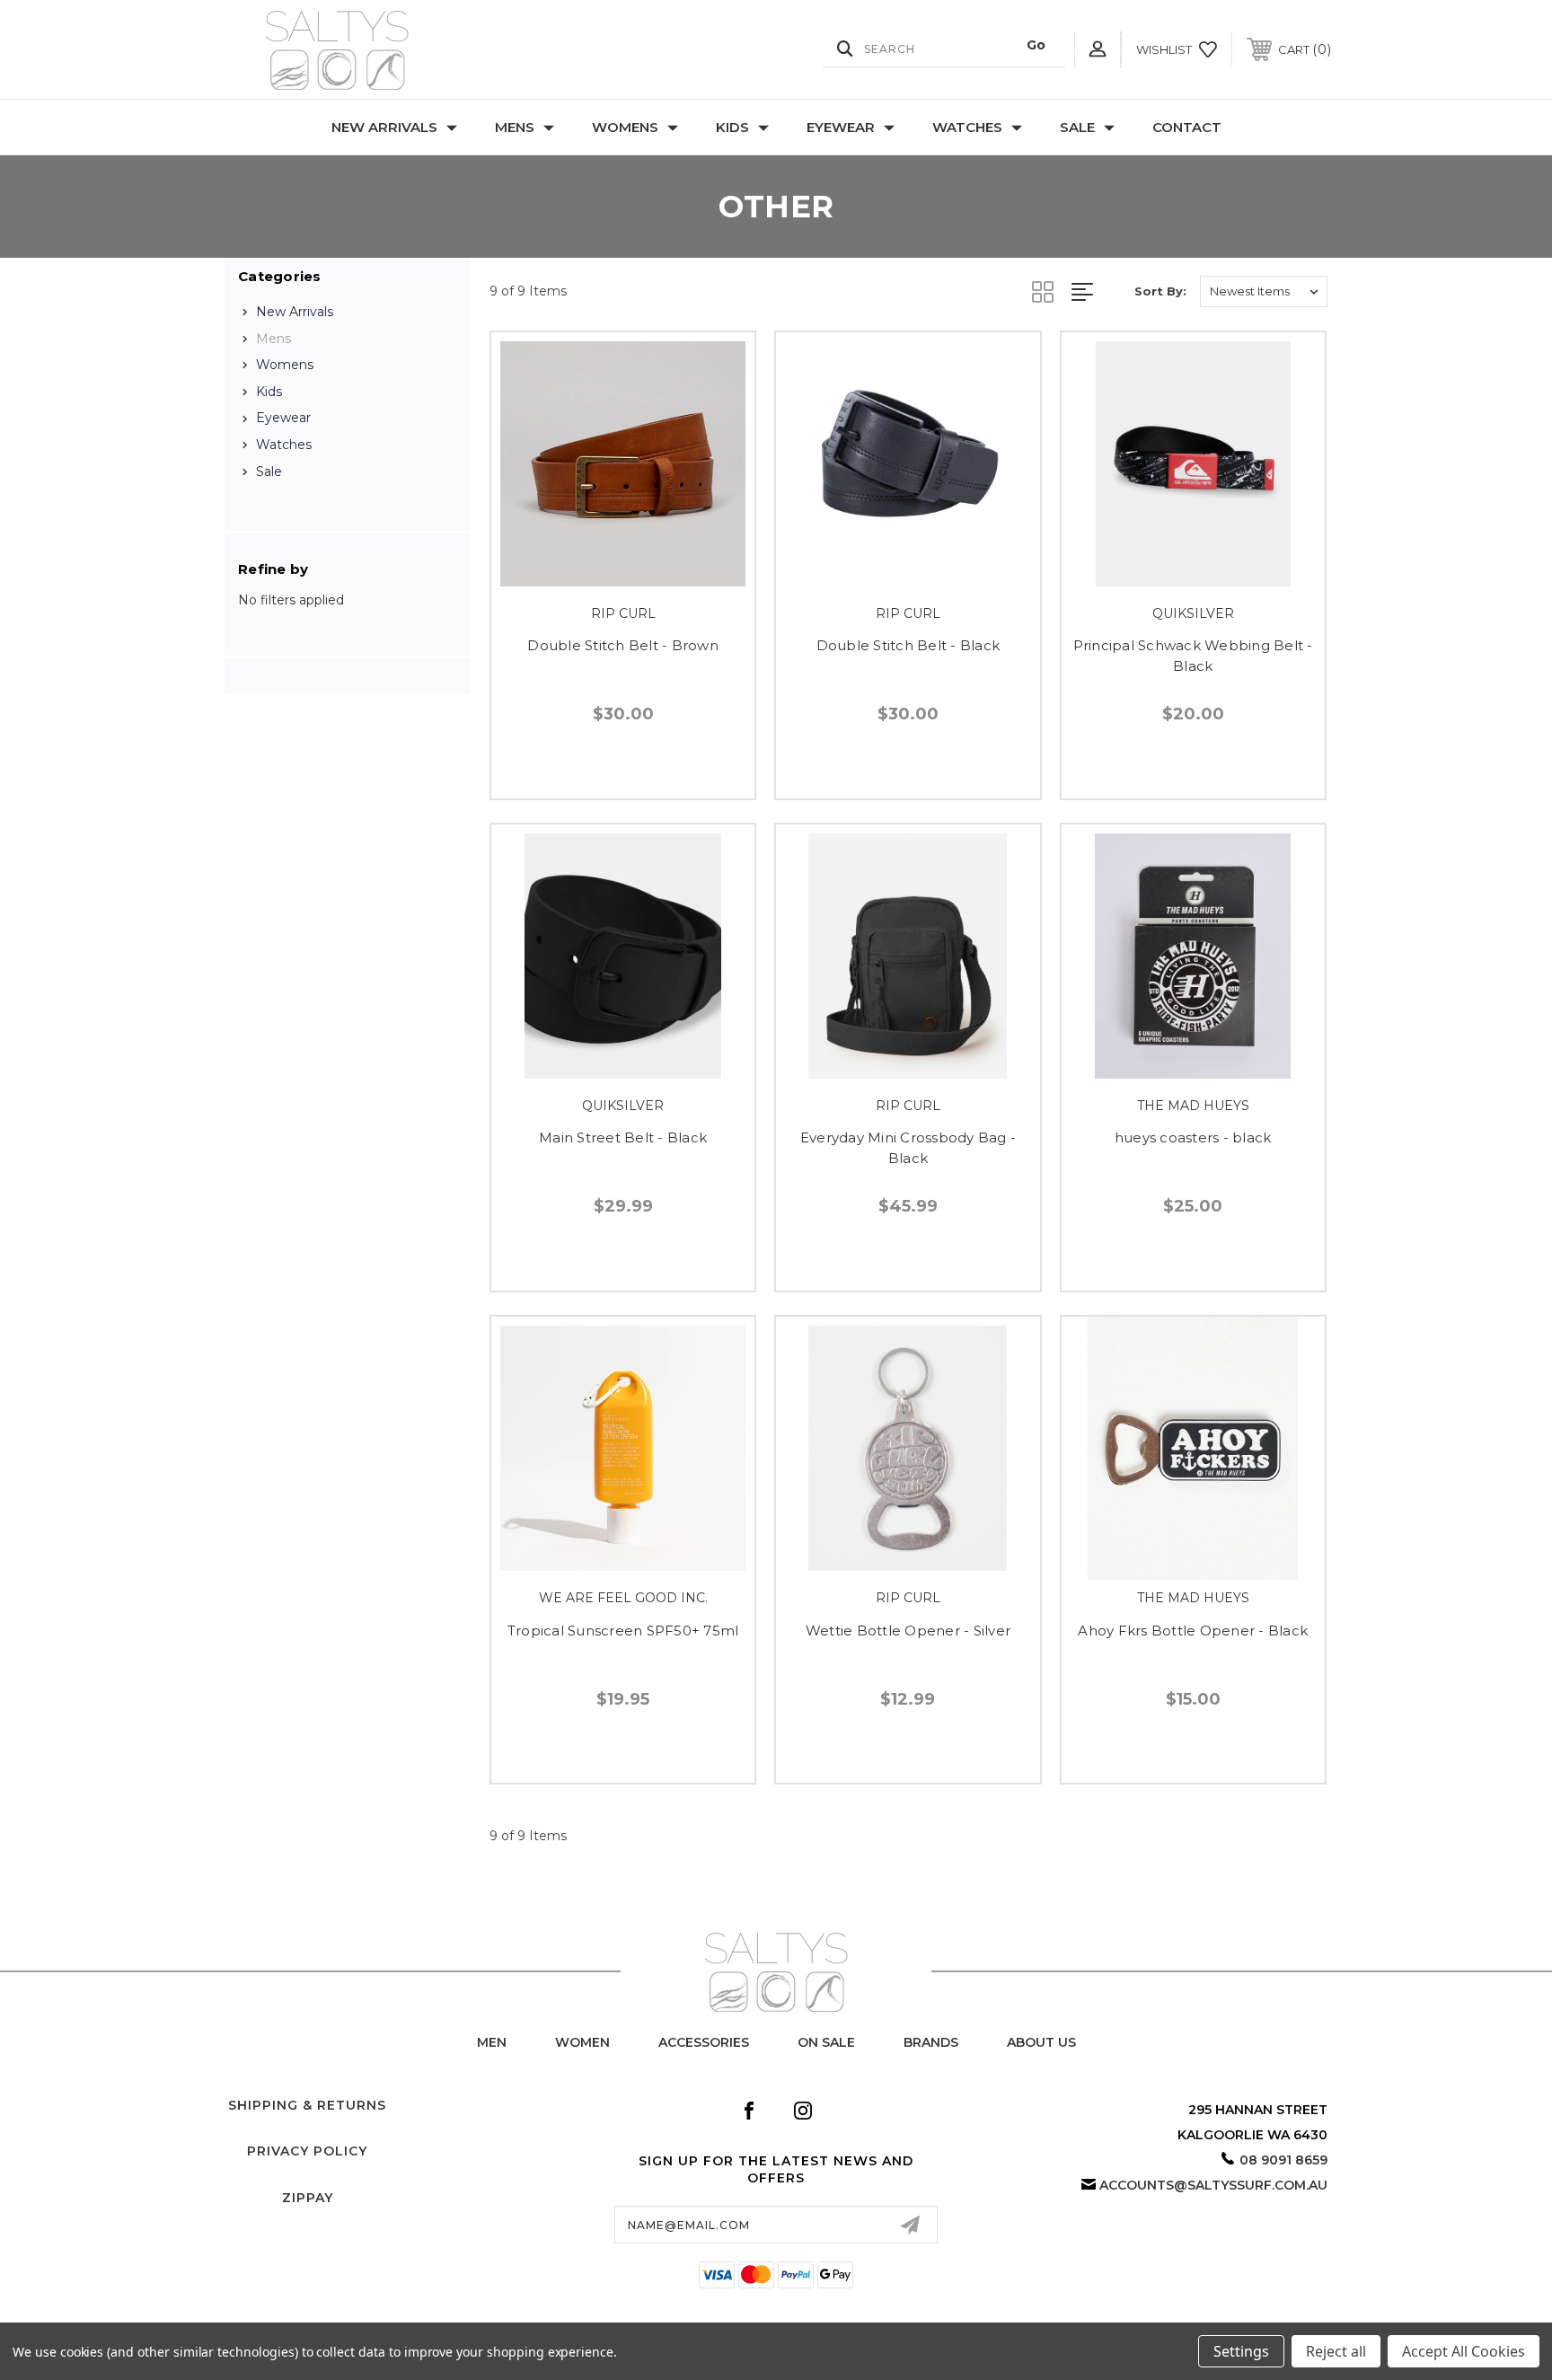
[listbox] (1264, 291)
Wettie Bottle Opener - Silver (908, 1631)
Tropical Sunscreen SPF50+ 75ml (623, 1631)
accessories (704, 2042)
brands (931, 2042)
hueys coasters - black (1193, 1137)
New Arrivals (384, 127)
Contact (1187, 127)
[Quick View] (603, 574)
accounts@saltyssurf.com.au (1213, 2185)
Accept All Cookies (1464, 2351)
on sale (826, 2042)
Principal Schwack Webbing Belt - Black (1193, 656)
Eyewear (841, 127)
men (492, 2042)
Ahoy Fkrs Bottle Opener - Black (1193, 1631)
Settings (1241, 2351)
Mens (515, 127)
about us (1041, 2042)
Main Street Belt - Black (623, 1137)
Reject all (1336, 2351)
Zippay (308, 2198)
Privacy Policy (307, 2151)
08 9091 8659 (1283, 2160)
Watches (967, 127)
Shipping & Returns (307, 2105)
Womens (625, 127)
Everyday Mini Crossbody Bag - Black (908, 1148)
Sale (1077, 127)
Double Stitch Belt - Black (908, 645)
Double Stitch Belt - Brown (623, 645)
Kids (732, 127)
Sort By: (1160, 291)
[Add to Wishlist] (643, 574)
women (582, 2042)
